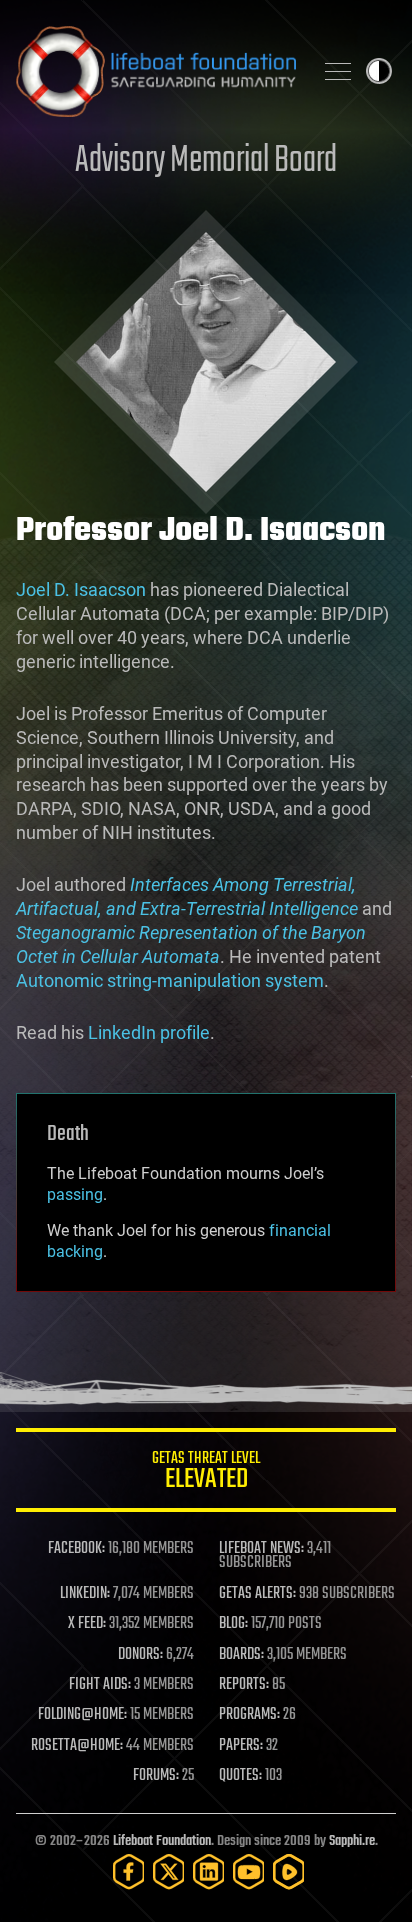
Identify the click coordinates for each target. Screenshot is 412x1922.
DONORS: (140, 1655)
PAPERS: (241, 1746)
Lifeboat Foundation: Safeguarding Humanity (156, 71)
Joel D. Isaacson (81, 589)
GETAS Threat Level (206, 1473)
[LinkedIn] (209, 1871)
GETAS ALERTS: (257, 1594)
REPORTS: (244, 1685)
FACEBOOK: (76, 1549)
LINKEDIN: (85, 1594)
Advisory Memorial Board (206, 161)
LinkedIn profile (149, 1032)
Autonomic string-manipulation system (170, 980)
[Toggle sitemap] (338, 71)
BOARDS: (241, 1655)
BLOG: (233, 1624)
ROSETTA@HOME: (77, 1746)
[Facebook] (129, 1871)
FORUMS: (156, 1776)
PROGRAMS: (249, 1715)
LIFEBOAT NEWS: (261, 1549)
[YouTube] (249, 1871)
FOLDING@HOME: (82, 1715)
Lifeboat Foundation (162, 1841)
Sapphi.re (352, 1841)
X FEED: (87, 1624)
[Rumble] (289, 1871)
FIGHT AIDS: (100, 1685)
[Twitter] (169, 1871)
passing (75, 1194)
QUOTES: (240, 1776)
